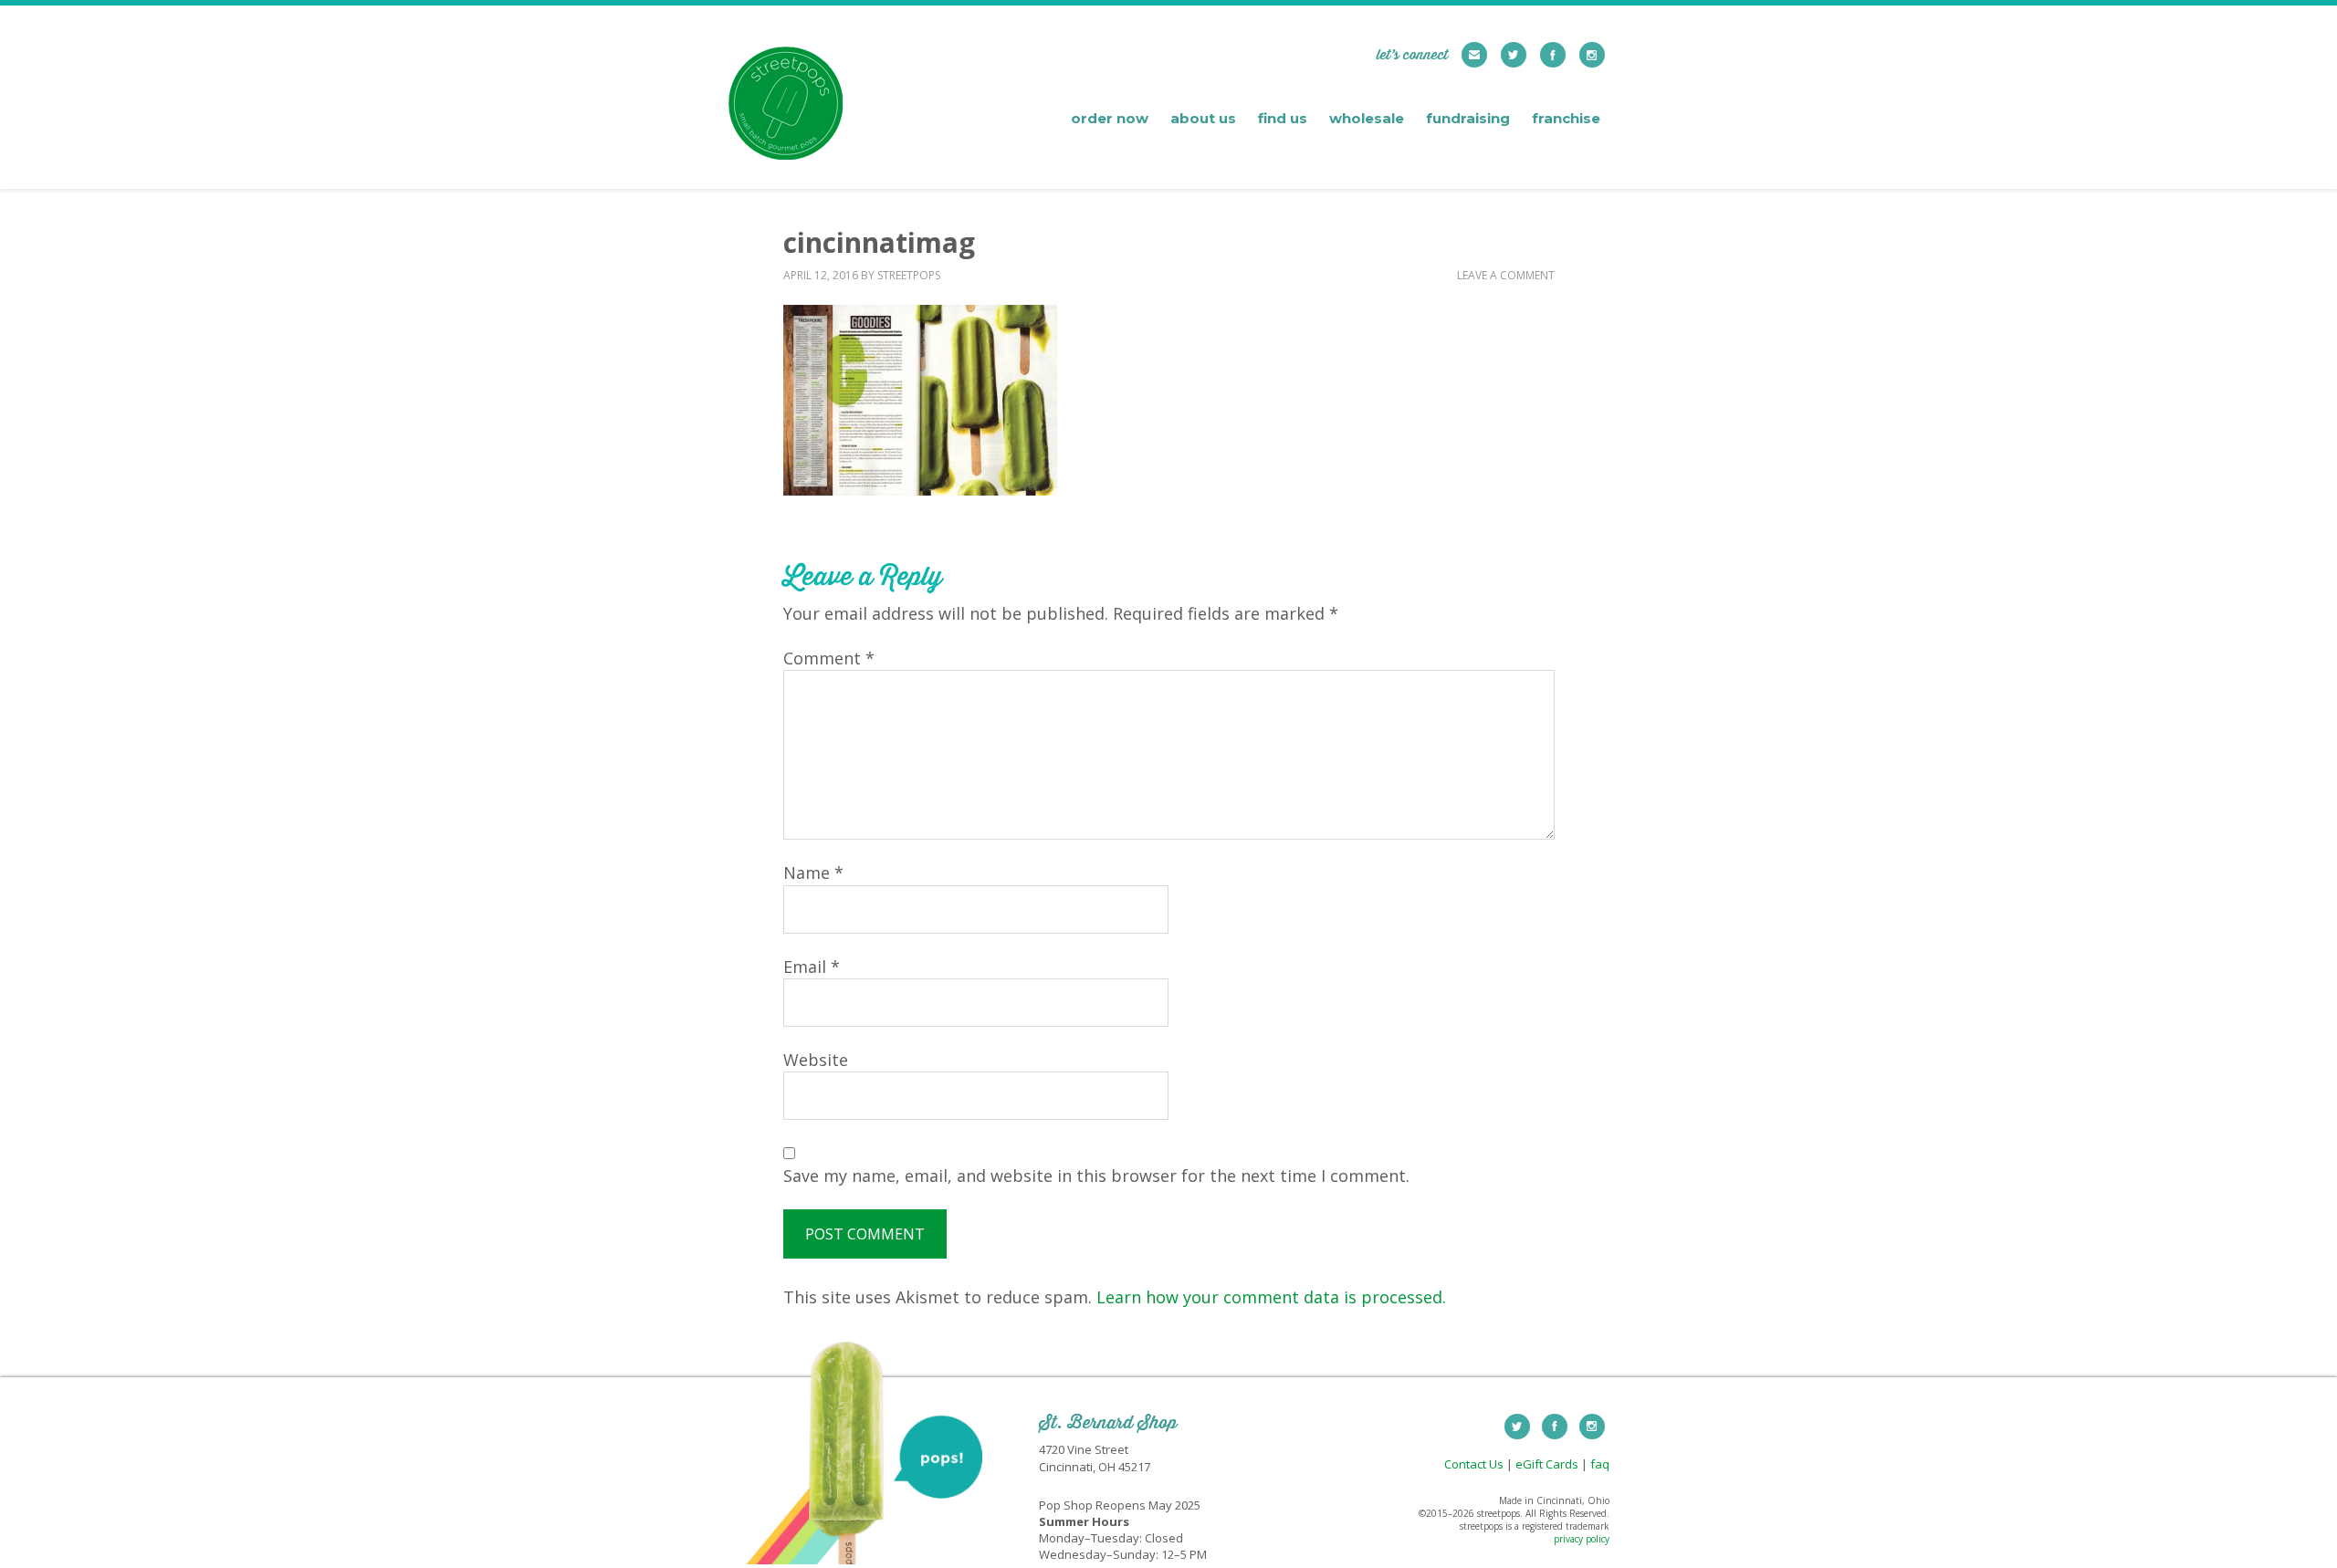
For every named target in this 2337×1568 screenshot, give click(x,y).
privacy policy (1582, 1539)
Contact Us (1474, 1464)
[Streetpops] (786, 145)
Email (812, 967)
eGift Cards (1547, 1464)
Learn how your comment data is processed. (1271, 1297)
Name (813, 873)
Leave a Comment (1506, 275)
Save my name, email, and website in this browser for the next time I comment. (1096, 1176)
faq (1600, 1464)
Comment (829, 658)
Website (816, 1060)
